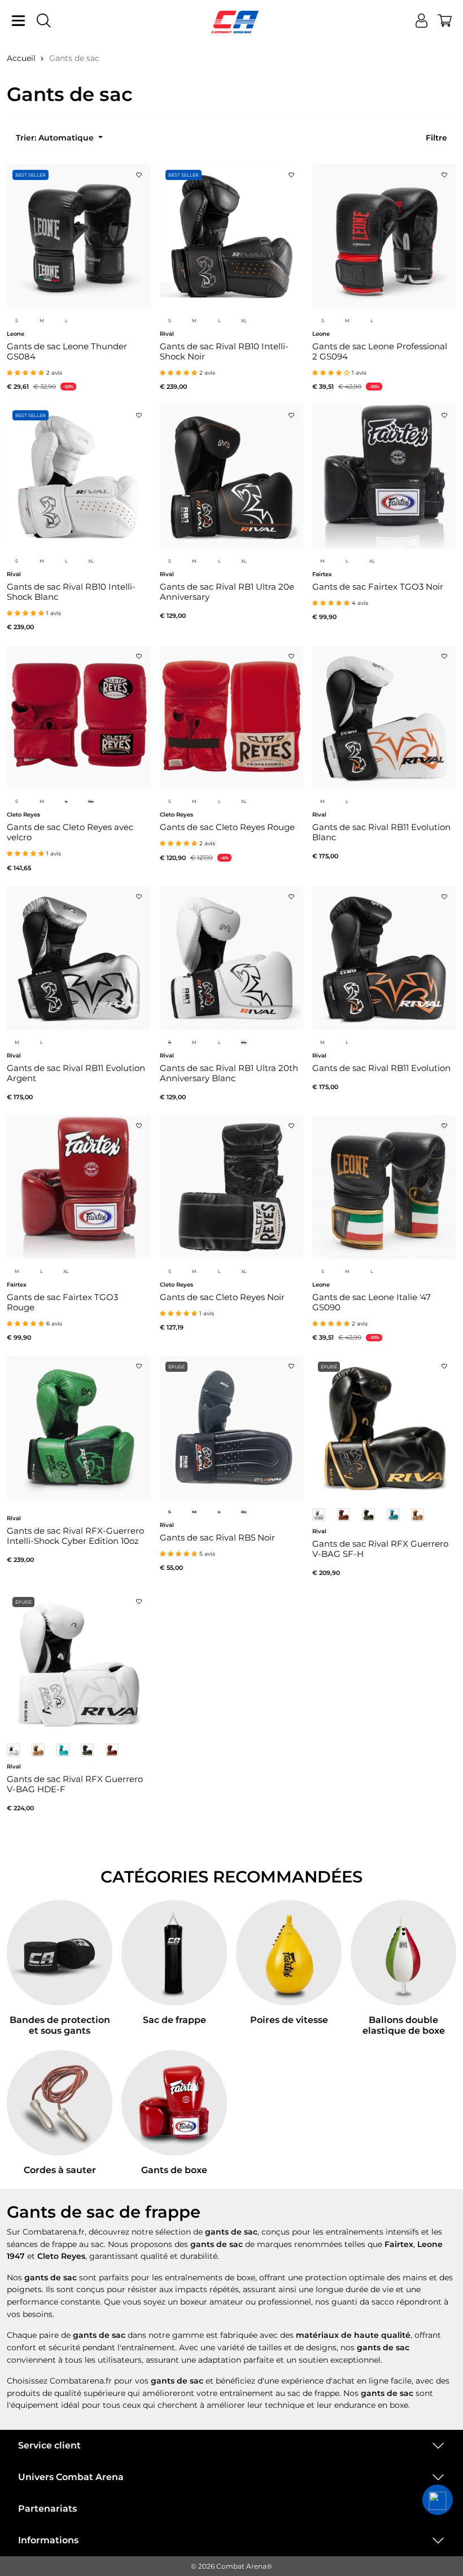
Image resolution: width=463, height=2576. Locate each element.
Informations (48, 2540)
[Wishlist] (139, 172)
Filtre (436, 138)
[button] (438, 2500)
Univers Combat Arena (71, 2477)
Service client (49, 2445)
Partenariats (47, 2509)
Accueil (21, 58)
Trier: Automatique (56, 138)
